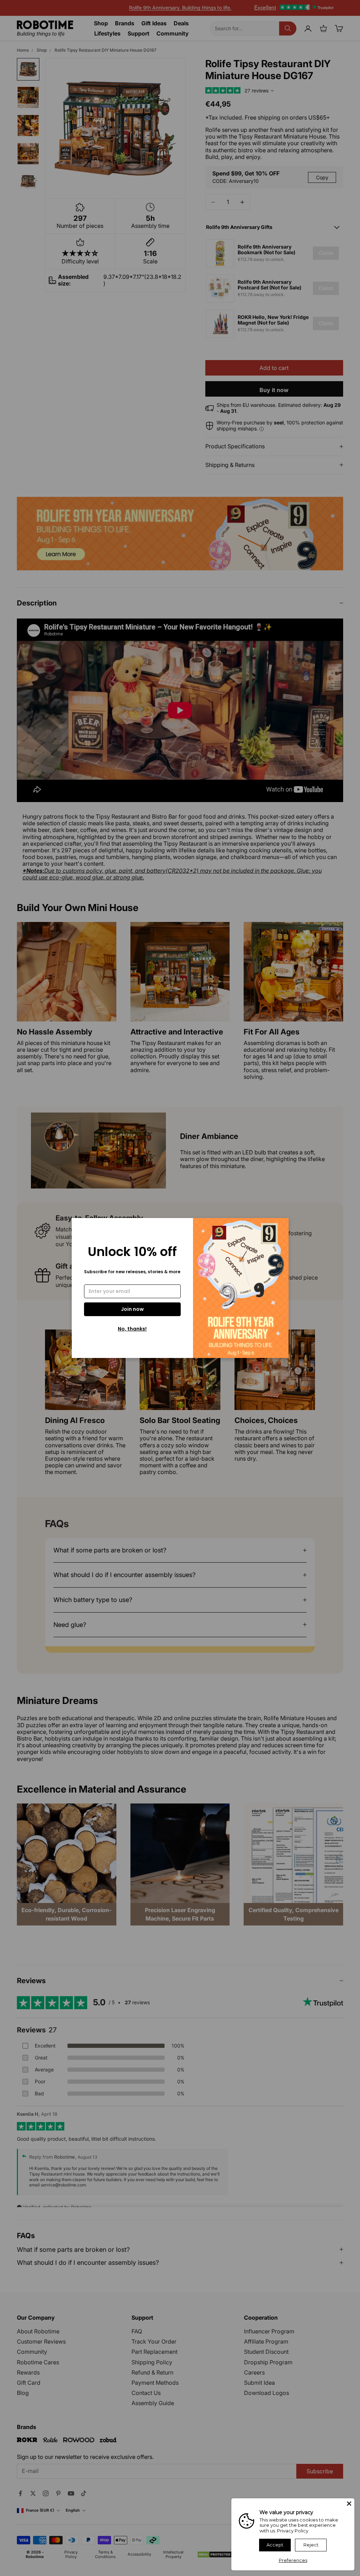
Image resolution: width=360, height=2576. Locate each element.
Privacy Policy (293, 2531)
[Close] (349, 2504)
